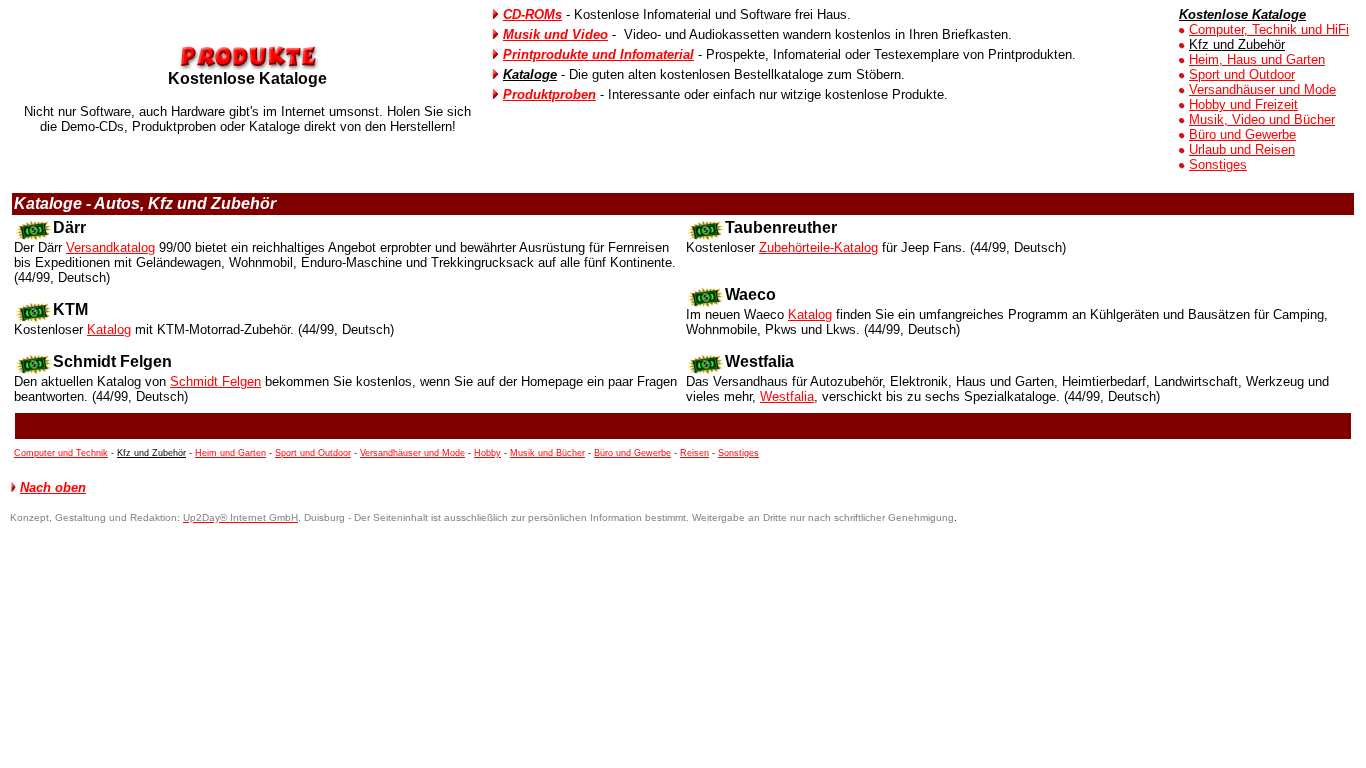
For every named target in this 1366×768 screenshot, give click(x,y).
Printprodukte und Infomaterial (598, 54)
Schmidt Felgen (215, 381)
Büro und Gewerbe (1242, 134)
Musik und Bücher (547, 453)
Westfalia (787, 396)
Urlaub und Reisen (1242, 149)
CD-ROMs (532, 14)
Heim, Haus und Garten (1257, 59)
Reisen (694, 453)
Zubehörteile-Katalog (818, 247)
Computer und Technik (61, 453)
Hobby (487, 453)
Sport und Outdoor (1242, 74)
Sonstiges (1218, 164)
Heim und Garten (230, 453)
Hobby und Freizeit (1243, 104)
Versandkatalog (110, 247)
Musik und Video (555, 34)
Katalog (109, 329)
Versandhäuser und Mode (1262, 89)
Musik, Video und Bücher (1262, 119)
